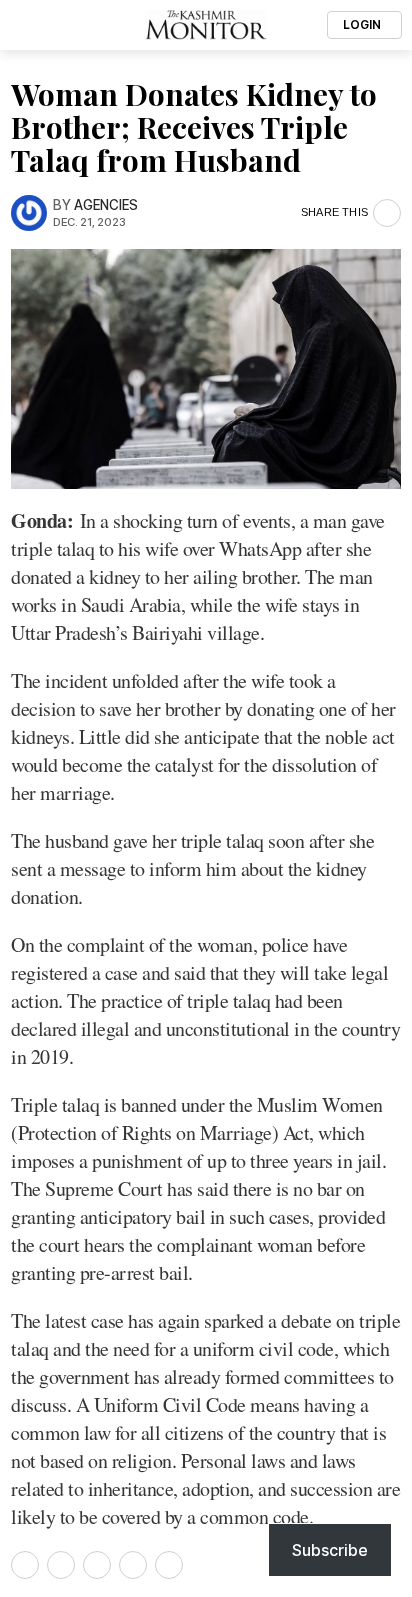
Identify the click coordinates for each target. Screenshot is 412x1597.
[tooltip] (25, 1565)
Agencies (106, 205)
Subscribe (330, 1550)
